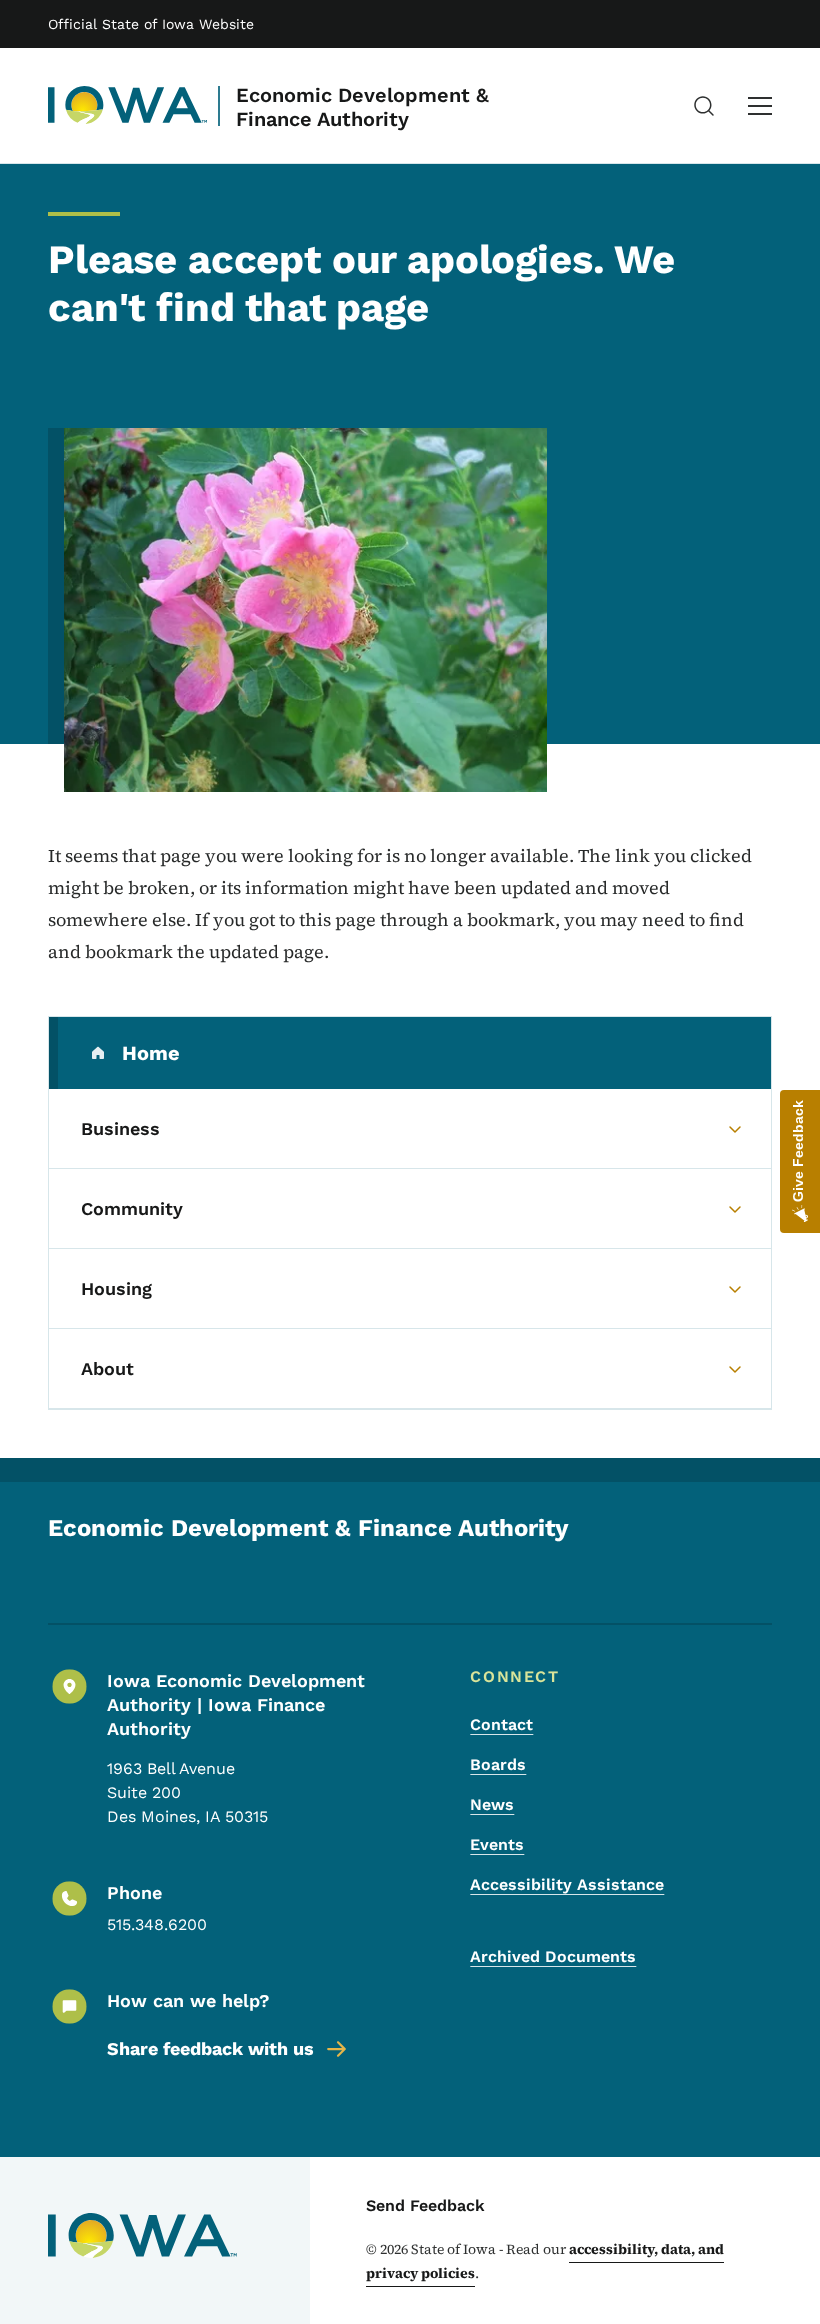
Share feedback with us (210, 2048)
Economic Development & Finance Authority (362, 107)
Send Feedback (425, 2205)
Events (497, 1844)
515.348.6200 (157, 1924)
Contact (501, 1724)
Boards (498, 1764)
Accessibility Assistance (567, 1884)
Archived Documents (553, 1956)
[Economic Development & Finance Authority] (128, 106)
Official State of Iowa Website (151, 24)
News (492, 1804)
